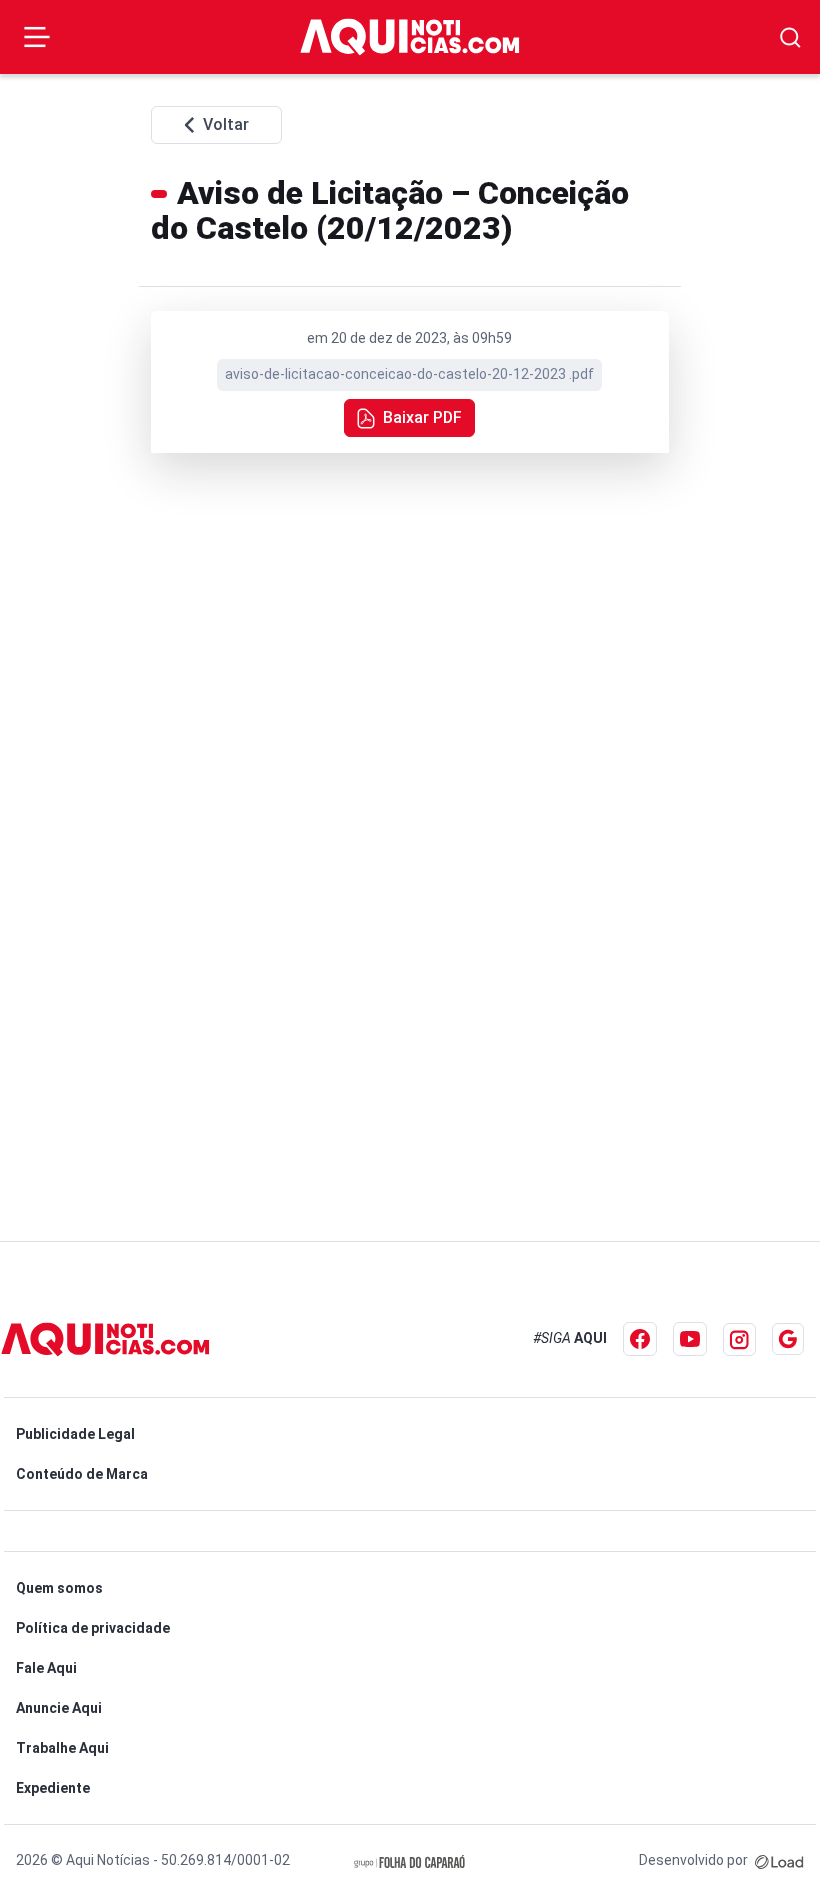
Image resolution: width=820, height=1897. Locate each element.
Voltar (226, 124)
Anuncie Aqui (59, 1708)
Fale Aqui (46, 1668)
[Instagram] (739, 1339)
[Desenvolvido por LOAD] (779, 1860)
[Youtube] (690, 1339)
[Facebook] (640, 1339)
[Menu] (37, 37)
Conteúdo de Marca (82, 1474)
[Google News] (788, 1339)
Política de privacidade (93, 1628)
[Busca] (790, 37)
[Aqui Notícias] (410, 36)
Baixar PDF (422, 417)
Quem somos (59, 1588)
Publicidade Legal (75, 1434)
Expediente (53, 1788)
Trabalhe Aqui (62, 1748)
